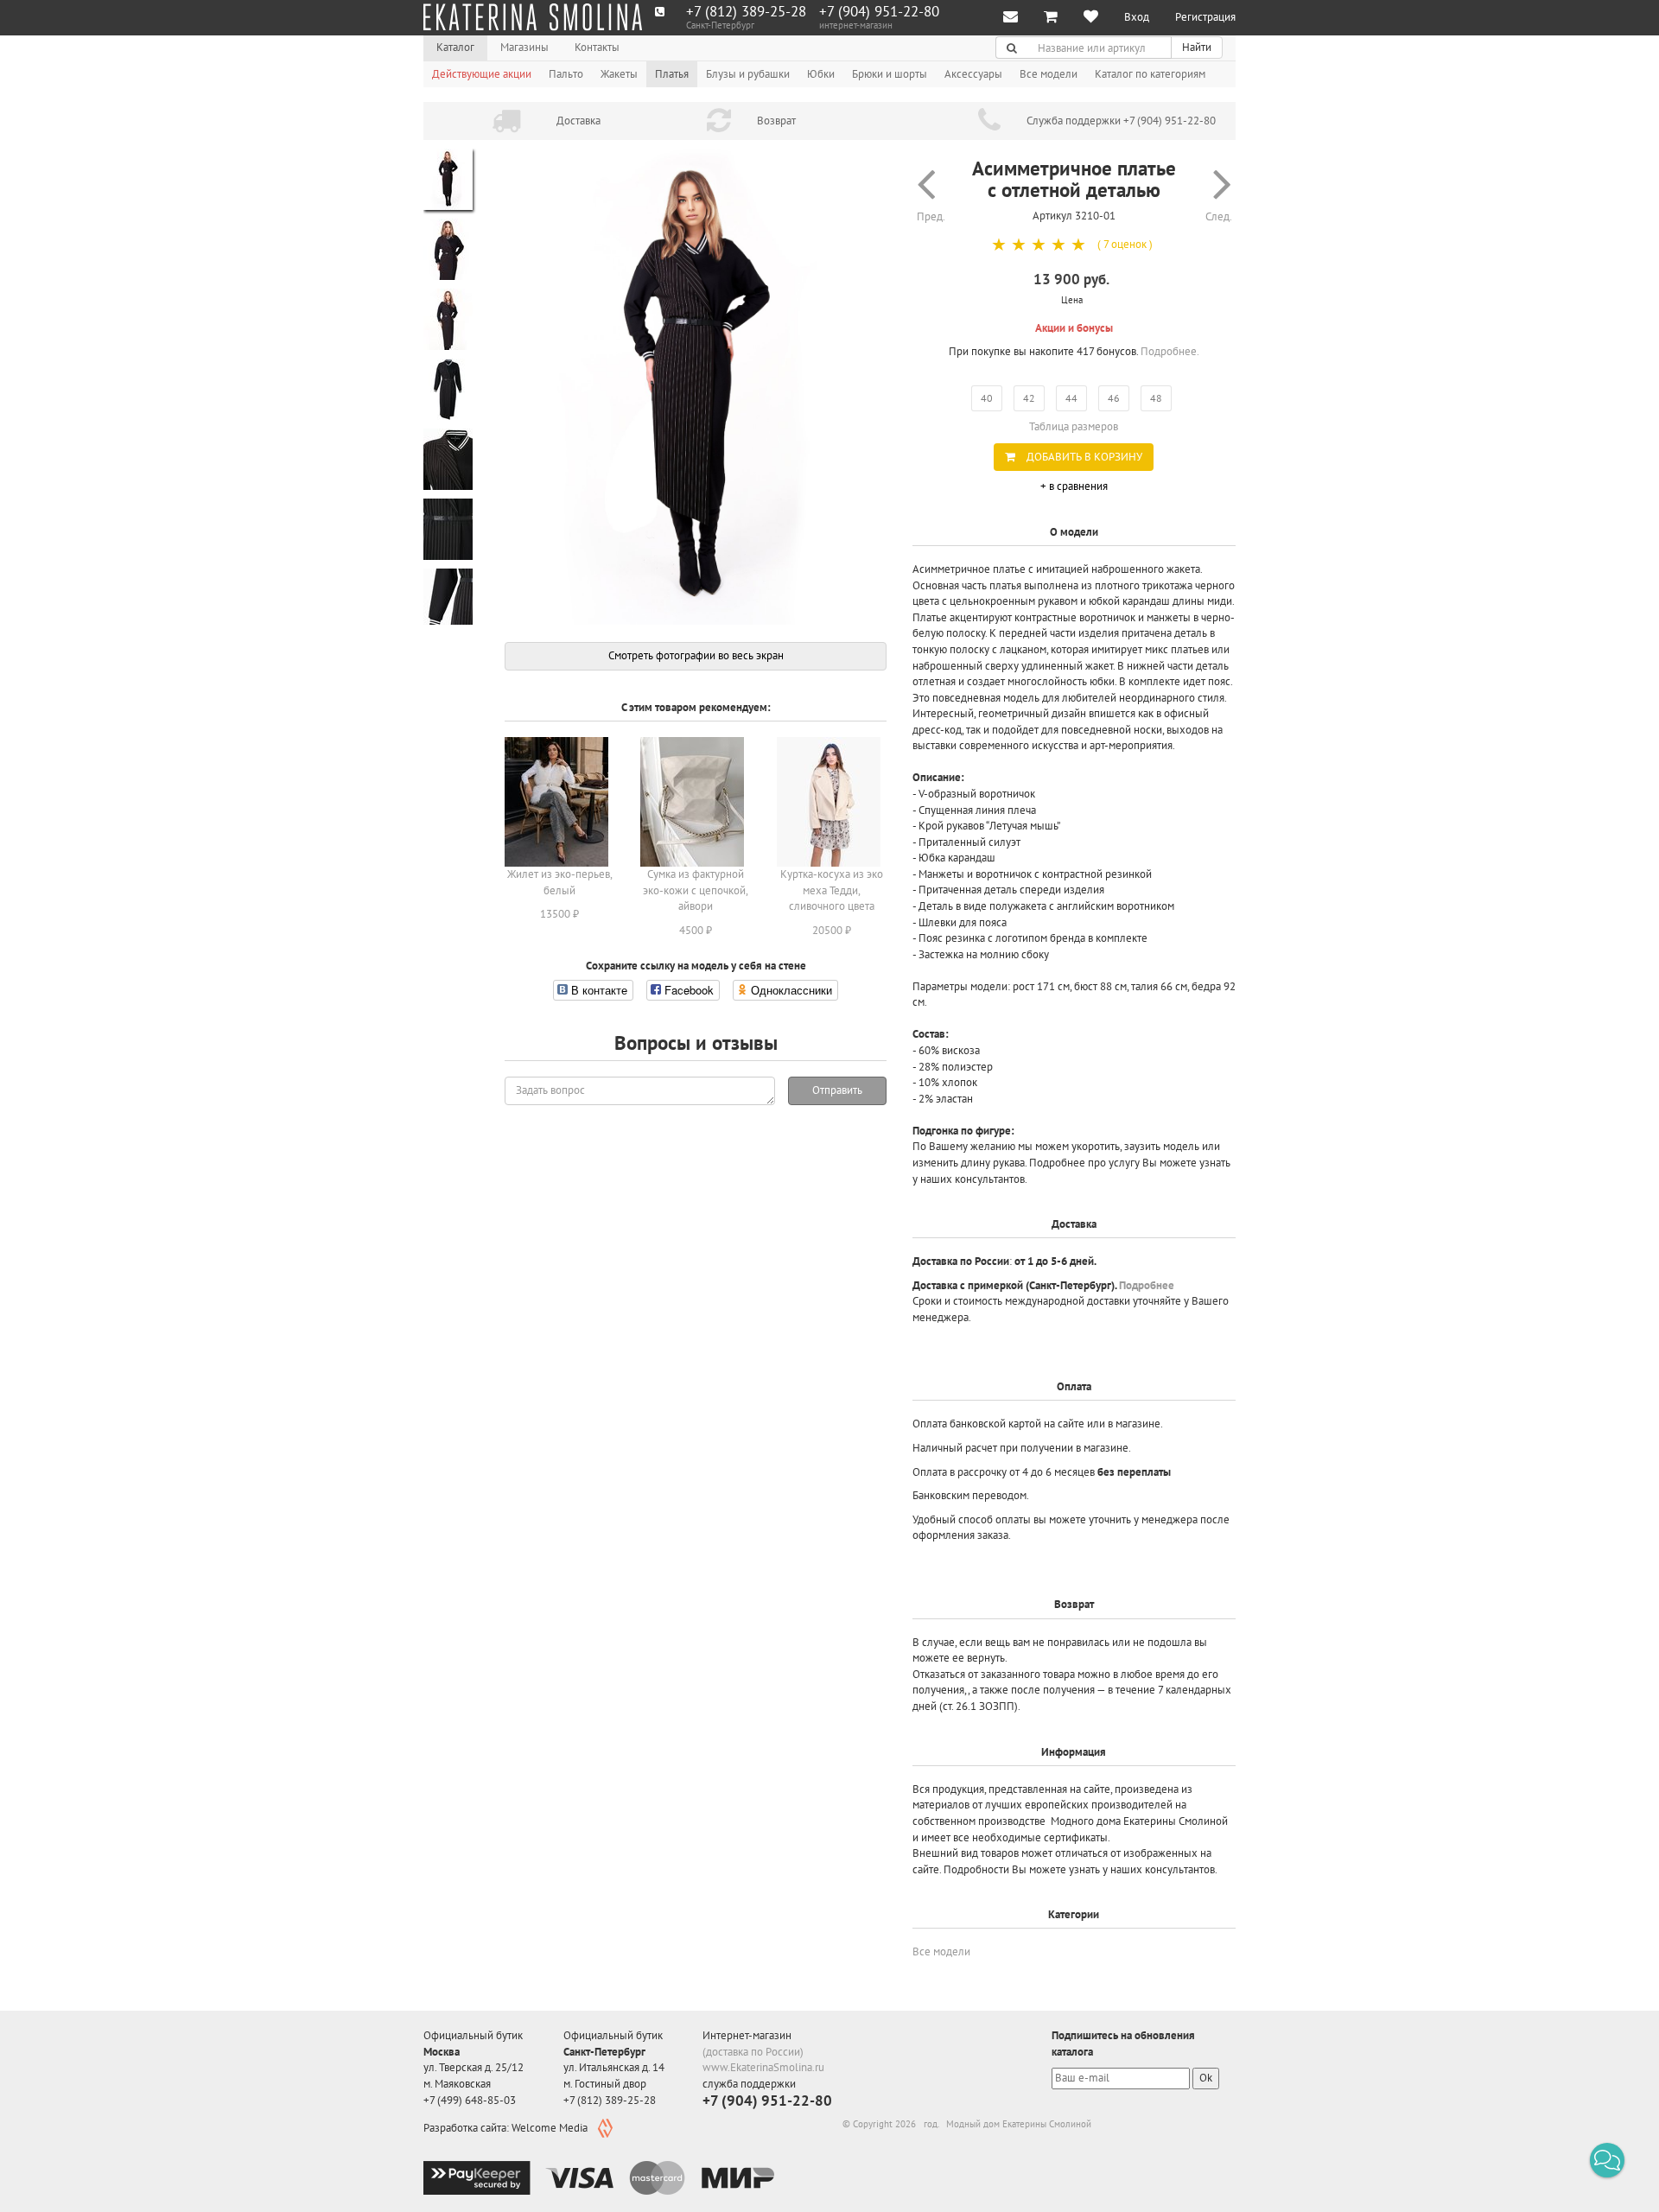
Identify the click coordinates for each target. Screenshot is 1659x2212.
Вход (1137, 17)
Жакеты (619, 74)
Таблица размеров (1074, 426)
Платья (672, 74)
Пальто (566, 74)
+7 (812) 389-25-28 (746, 12)
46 (1114, 398)
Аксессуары (973, 74)
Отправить (837, 1090)
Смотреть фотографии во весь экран (696, 655)
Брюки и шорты (890, 74)
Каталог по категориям (1150, 74)
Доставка (578, 121)
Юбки (821, 74)
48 (1156, 398)
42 (1029, 398)
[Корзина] (1051, 18)
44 (1071, 398)
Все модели (1049, 74)
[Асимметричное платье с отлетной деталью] (696, 387)
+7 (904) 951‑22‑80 (879, 12)
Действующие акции (482, 74)
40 (987, 398)
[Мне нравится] (1091, 18)
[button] (1607, 2160)
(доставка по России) (753, 2052)
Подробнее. (1170, 351)
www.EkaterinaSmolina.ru (763, 2067)
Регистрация (1205, 17)
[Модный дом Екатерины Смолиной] (533, 17)
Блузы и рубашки (748, 74)
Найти (1197, 47)
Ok (1206, 2078)
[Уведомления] (1011, 18)
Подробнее (1147, 1285)
